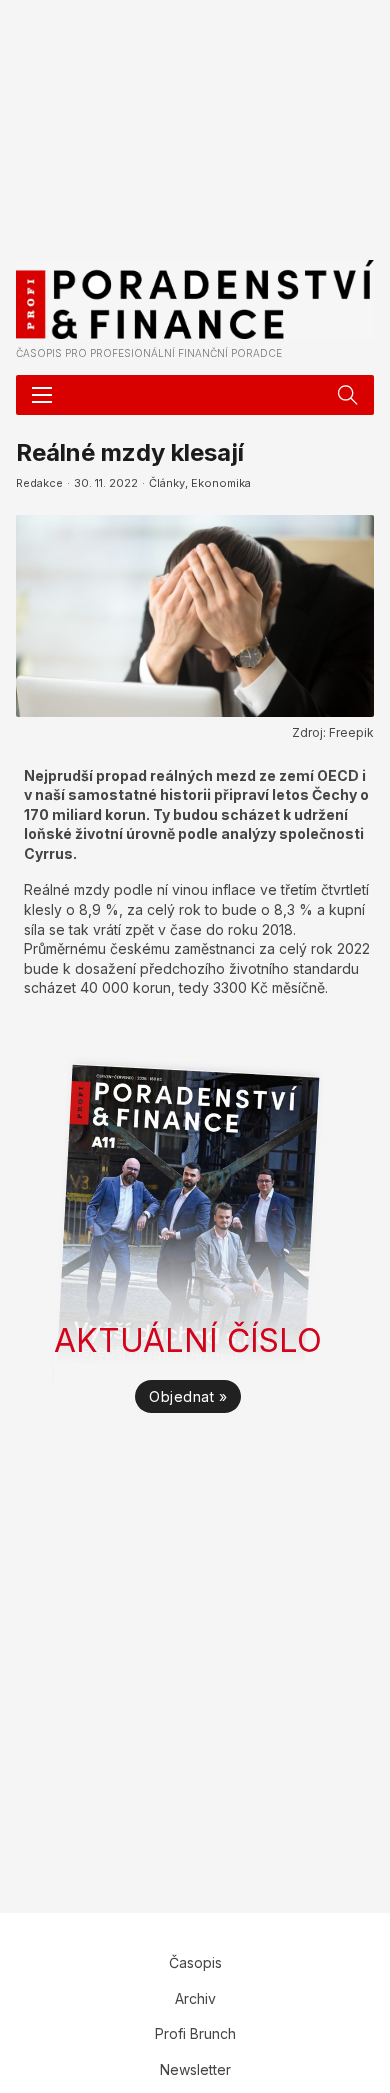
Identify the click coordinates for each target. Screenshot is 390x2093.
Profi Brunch (195, 2033)
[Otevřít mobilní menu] (42, 395)
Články (167, 483)
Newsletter (195, 2069)
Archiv (195, 1998)
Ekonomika (221, 483)
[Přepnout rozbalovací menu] (348, 395)
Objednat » (188, 1396)
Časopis (195, 1962)
